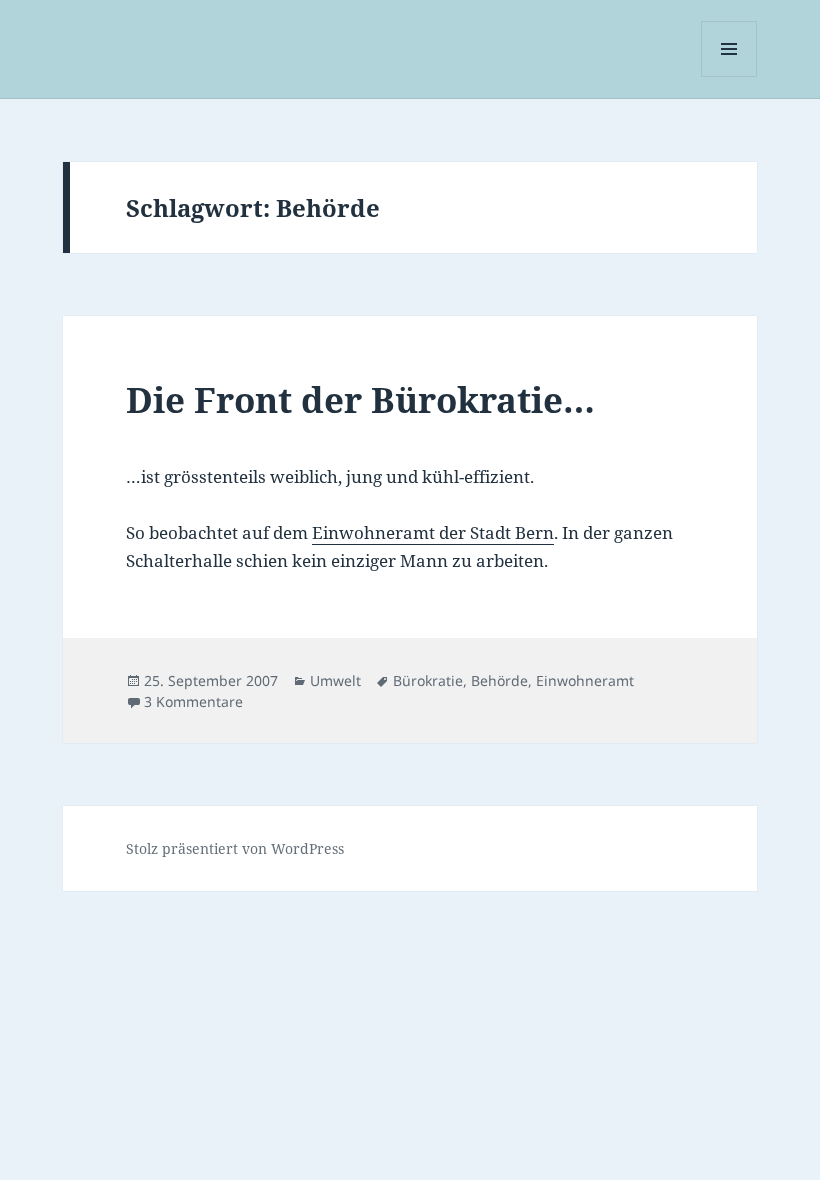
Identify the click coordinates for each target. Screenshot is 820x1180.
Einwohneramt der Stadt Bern (433, 532)
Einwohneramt (585, 680)
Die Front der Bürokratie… (360, 399)
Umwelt (335, 680)
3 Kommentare (193, 701)
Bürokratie (428, 680)
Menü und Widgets (729, 76)
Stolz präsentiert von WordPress (235, 848)
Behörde (499, 680)
